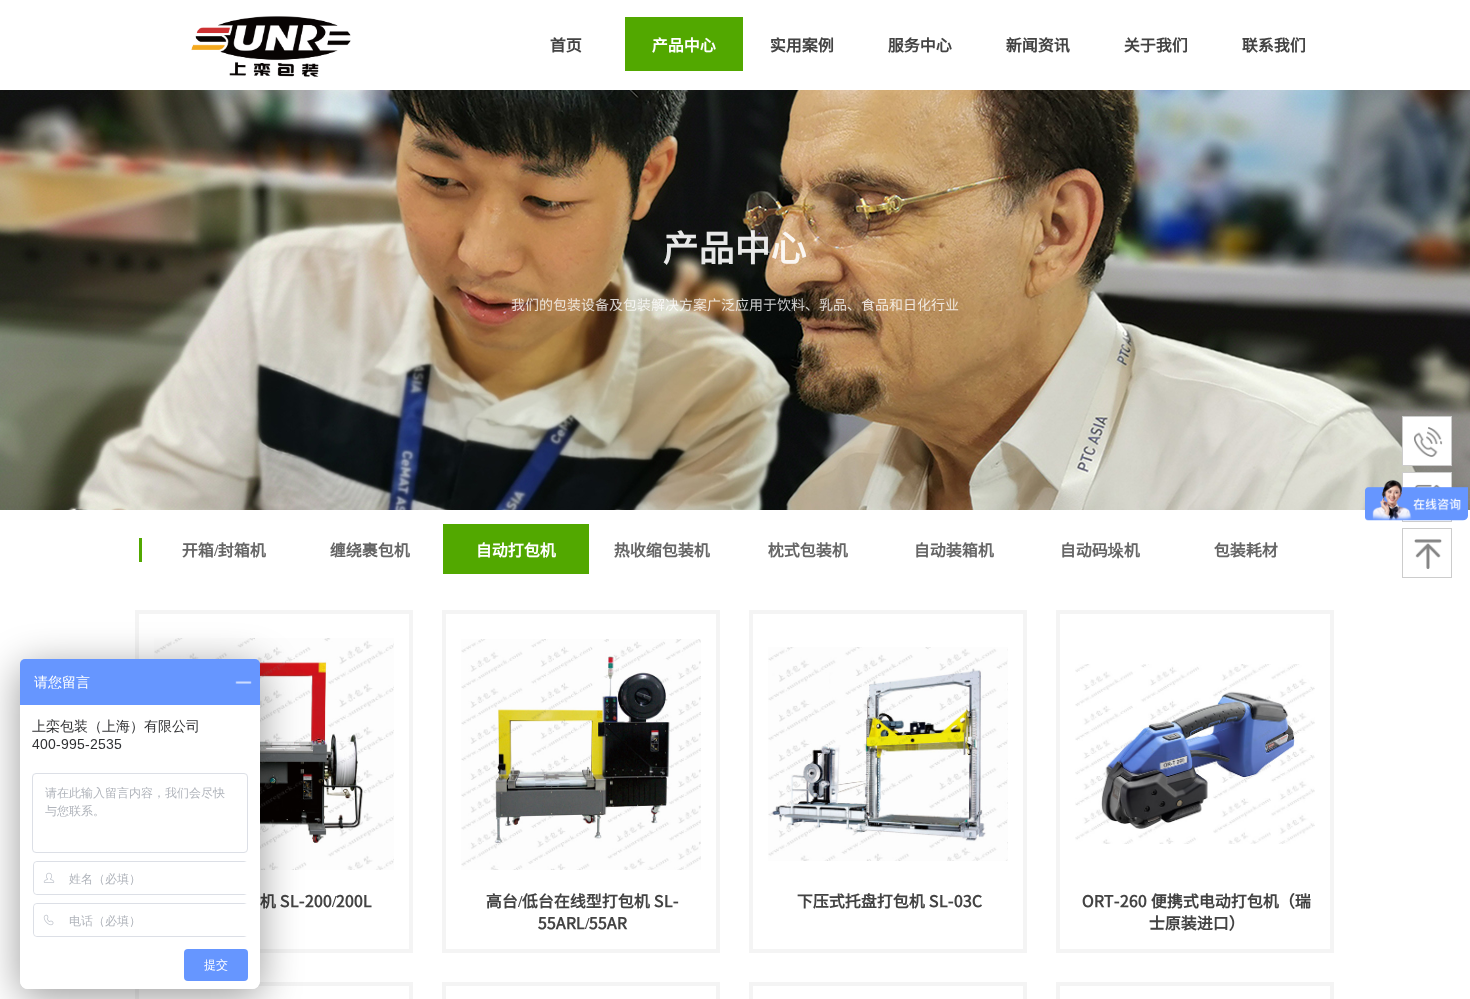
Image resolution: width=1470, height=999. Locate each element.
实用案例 (802, 44)
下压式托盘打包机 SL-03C (889, 900)
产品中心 (684, 44)
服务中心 (920, 44)
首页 (566, 44)
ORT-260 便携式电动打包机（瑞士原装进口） (1196, 911)
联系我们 (1274, 44)
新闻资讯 (1038, 44)
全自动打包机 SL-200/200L (276, 900)
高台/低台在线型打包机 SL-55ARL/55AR (582, 911)
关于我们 (1156, 44)
